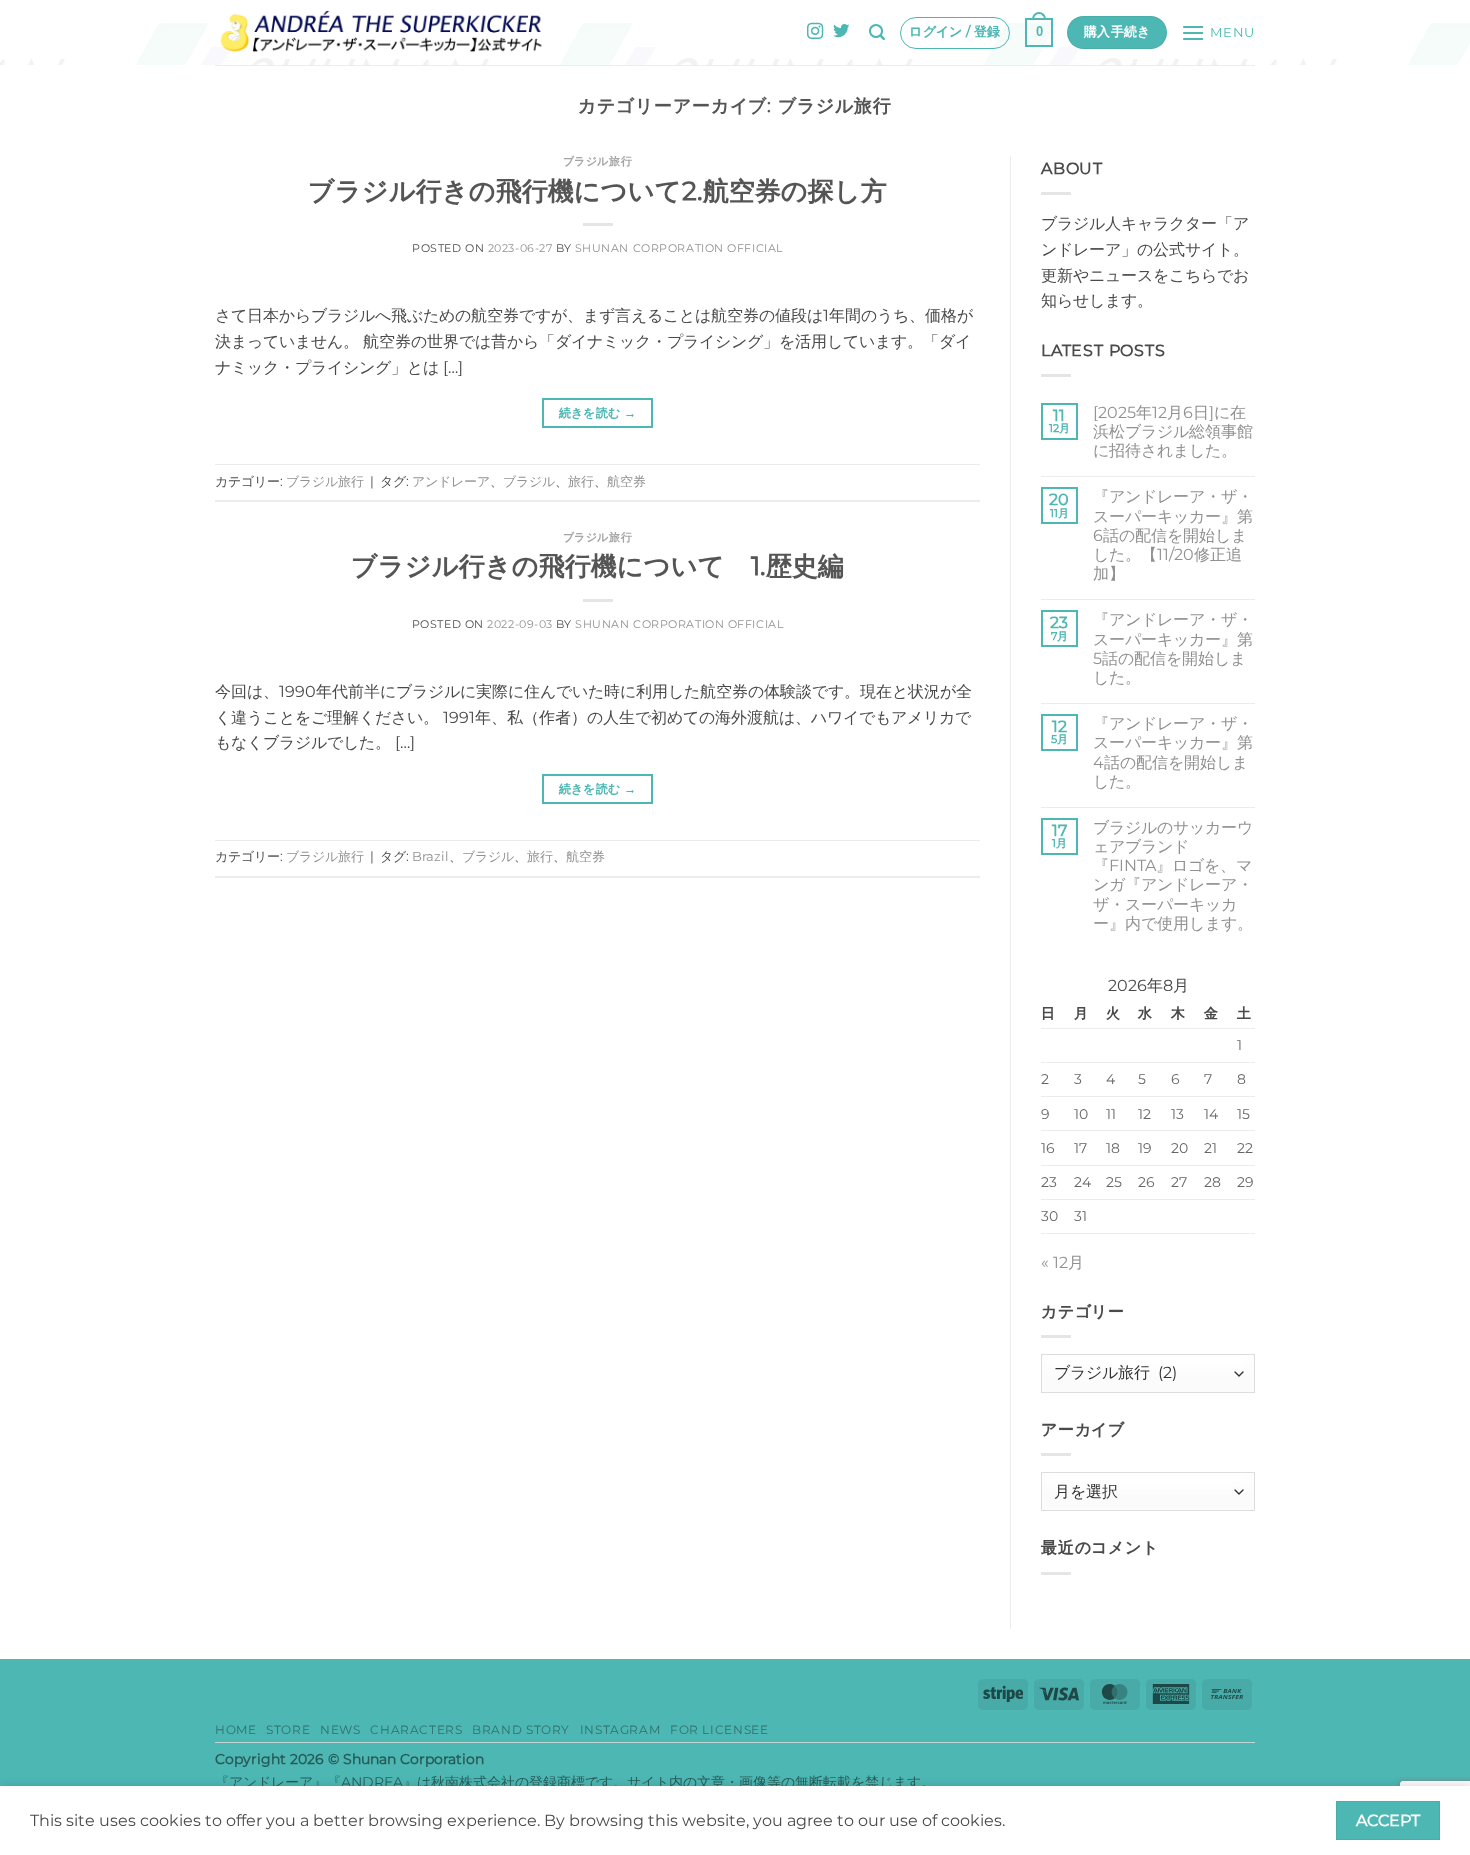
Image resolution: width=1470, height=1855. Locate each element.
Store (288, 1729)
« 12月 (1062, 1262)
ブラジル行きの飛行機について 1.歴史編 (597, 565)
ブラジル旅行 (597, 161)
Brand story (521, 1729)
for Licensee (719, 1729)
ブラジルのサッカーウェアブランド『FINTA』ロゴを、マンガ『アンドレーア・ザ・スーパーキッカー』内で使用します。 (1173, 875)
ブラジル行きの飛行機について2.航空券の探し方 (597, 190)
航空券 (626, 481)
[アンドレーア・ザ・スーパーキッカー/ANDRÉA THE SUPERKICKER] (381, 32)
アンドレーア (451, 481)
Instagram (620, 1729)
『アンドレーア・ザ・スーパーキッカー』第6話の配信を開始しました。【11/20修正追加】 (1173, 535)
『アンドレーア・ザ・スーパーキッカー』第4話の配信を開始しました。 (1173, 752)
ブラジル (529, 481)
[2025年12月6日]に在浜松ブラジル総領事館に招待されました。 (1173, 431)
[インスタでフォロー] (815, 32)
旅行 (581, 481)
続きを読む (598, 412)
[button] (877, 32)
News (340, 1729)
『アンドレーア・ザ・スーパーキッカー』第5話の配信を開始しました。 (1173, 648)
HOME (235, 1729)
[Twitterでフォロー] (841, 32)
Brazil (430, 856)
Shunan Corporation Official (679, 248)
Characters (416, 1729)
